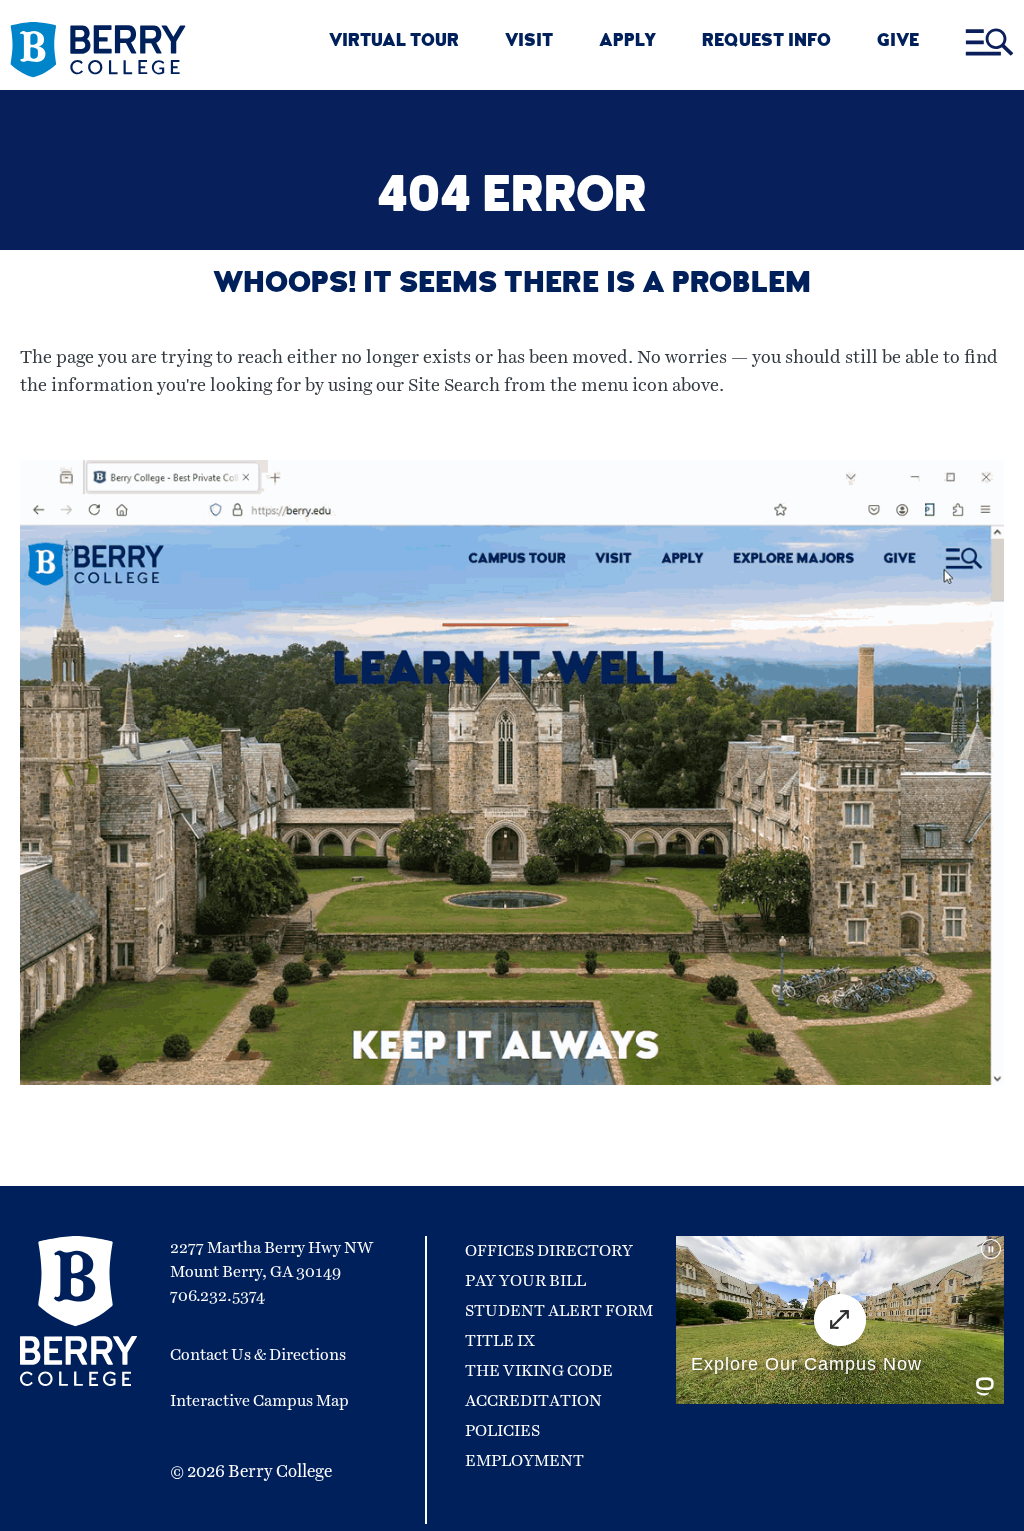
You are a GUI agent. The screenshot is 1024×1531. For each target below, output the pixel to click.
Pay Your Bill (525, 1281)
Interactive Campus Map (259, 1401)
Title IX (500, 1341)
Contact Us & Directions (258, 1355)
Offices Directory (549, 1251)
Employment (524, 1461)
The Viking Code (539, 1371)
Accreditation (533, 1401)
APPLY (627, 42)
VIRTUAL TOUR (394, 42)
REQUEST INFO (766, 42)
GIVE (898, 42)
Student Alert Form (559, 1311)
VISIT (529, 42)
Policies (502, 1431)
